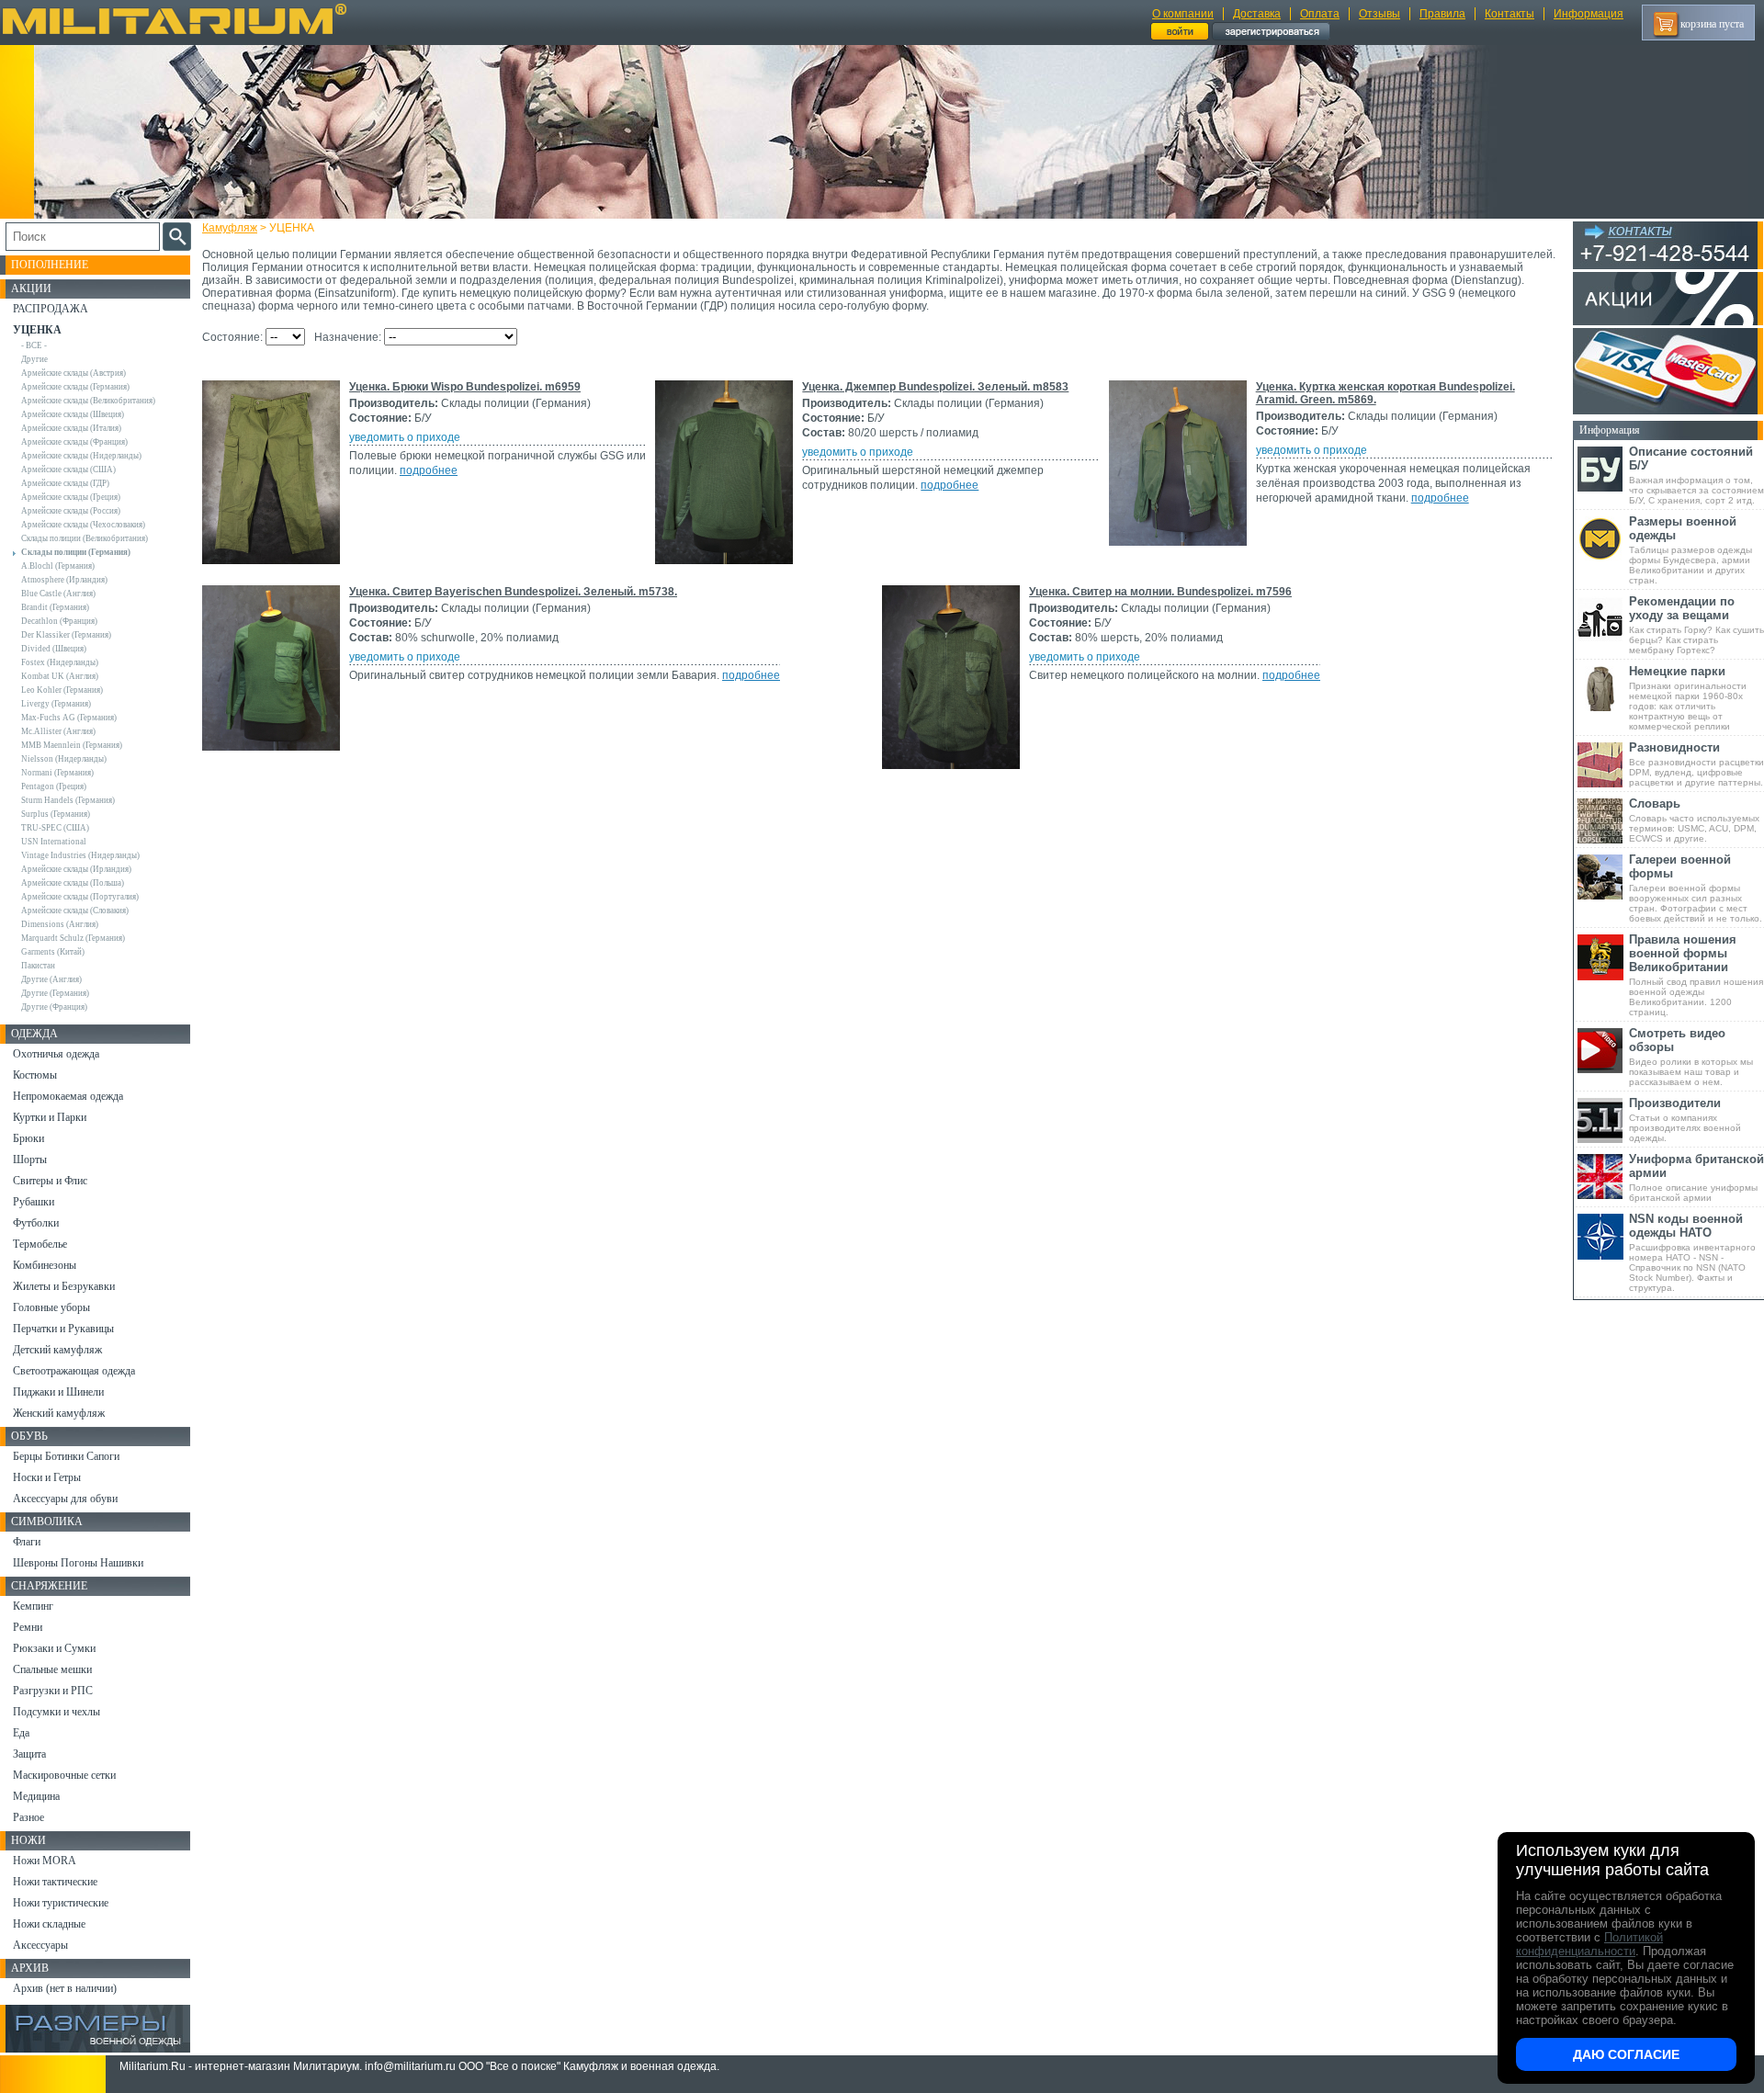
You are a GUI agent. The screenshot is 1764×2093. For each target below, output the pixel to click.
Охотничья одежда (56, 1054)
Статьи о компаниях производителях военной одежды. (1685, 1120)
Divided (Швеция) (54, 649)
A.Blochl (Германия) (58, 566)
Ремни (28, 1627)
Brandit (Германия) (55, 607)
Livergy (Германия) (56, 704)
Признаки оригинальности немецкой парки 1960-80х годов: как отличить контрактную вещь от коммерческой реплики (1688, 698)
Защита (29, 1754)
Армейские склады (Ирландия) (76, 869)
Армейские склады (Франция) (74, 442)
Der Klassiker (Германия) (66, 635)
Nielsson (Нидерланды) (64, 759)
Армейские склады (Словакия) (75, 911)
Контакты (1510, 14)
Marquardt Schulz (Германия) (73, 938)
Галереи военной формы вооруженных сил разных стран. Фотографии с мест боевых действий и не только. (1696, 888)
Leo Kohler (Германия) (62, 690)
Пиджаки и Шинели (58, 1392)
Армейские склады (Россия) (71, 511)
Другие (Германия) (55, 993)
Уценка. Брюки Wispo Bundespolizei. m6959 (465, 387)
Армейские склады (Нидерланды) (81, 456)
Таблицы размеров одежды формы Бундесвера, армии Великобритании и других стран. (1690, 550)
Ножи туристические (61, 1903)
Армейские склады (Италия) (71, 428)
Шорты (30, 1160)
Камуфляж (230, 228)
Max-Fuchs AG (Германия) (69, 718)
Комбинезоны (45, 1265)
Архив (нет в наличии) (65, 1988)
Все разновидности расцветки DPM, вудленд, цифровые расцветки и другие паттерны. (1696, 764)
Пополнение (50, 265)
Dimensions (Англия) (60, 924)
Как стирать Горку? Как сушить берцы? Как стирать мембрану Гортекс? (1696, 625)
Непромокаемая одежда (68, 1096)
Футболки (36, 1223)
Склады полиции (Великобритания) (85, 538)
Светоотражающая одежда (74, 1371)
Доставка (1257, 14)
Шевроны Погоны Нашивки (78, 1563)
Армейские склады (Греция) (71, 497)
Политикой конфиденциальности (1589, 1944)
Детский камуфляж (57, 1350)
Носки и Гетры (47, 1477)
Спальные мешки (52, 1669)
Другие (34, 359)
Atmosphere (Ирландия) (64, 580)
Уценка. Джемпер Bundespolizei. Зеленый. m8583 (935, 387)
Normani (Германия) (57, 773)
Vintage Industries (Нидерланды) (80, 855)
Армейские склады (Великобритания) (88, 401)
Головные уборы (51, 1307)
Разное (28, 1817)
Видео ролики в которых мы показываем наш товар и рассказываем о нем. (1691, 1057)
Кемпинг (33, 1606)
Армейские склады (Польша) (73, 883)
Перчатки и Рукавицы (63, 1329)
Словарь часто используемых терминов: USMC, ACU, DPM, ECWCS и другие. (1694, 820)
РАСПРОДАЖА (51, 309)
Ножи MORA (45, 1861)
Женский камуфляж (59, 1413)
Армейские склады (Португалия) (80, 897)
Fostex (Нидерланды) (60, 662)
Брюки (28, 1138)
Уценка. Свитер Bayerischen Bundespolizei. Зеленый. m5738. (513, 592)
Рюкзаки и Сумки (54, 1648)
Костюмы (35, 1075)
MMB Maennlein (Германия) (72, 745)
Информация (1589, 14)
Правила (1442, 14)
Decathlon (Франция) (59, 621)
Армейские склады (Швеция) (73, 414)
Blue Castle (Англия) (58, 594)
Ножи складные (49, 1924)
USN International (54, 842)
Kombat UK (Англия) (60, 676)
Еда (21, 1733)
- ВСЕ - (34, 345)
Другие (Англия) (51, 979)
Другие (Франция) (54, 1007)
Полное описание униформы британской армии (1696, 1177)
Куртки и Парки (50, 1117)
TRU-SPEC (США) (55, 828)
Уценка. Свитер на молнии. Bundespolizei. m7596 (1160, 592)
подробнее (429, 470)
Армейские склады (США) (68, 470)
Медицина (36, 1796)
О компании (1183, 14)
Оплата (1320, 14)
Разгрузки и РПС (53, 1691)
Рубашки (34, 1202)
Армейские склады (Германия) (75, 387)
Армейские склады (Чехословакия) (83, 525)
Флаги (27, 1542)
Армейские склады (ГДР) (65, 483)
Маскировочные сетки (64, 1775)
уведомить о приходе (405, 437)
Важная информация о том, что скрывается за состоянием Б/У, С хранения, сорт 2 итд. (1696, 475)
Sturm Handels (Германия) (68, 800)
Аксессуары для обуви (65, 1499)
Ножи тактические (55, 1882)
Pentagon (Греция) (54, 786)
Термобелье (40, 1244)
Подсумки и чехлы (57, 1712)
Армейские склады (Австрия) (73, 373)
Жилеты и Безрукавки (64, 1286)
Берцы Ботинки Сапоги (66, 1456)
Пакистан (38, 966)
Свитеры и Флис (50, 1181)
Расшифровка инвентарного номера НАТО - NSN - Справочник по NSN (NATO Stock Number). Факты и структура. (1692, 1252)
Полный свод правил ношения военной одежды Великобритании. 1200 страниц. (1696, 975)
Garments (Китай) (53, 952)
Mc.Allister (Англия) (58, 731)
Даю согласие (1626, 2054)
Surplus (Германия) (56, 814)
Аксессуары (40, 1945)
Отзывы (1380, 14)
